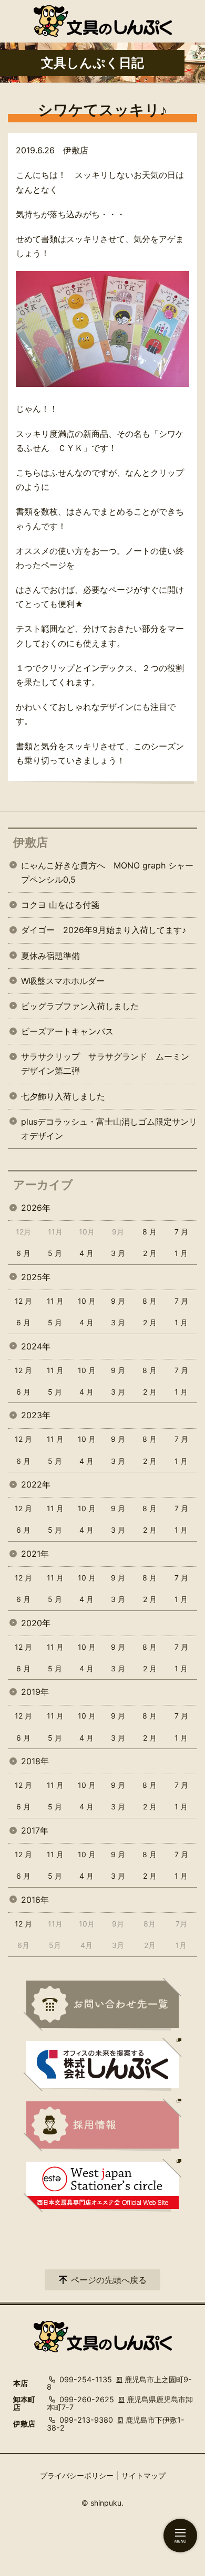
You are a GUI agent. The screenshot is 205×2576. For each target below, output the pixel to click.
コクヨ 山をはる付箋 (60, 905)
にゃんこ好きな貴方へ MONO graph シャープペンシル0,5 (107, 872)
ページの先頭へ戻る (109, 2280)
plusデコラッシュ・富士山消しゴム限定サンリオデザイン (109, 1129)
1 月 (181, 1253)
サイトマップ (143, 2475)
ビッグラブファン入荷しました (80, 1006)
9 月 (118, 1301)
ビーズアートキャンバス (67, 1031)
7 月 (181, 1232)
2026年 (36, 1208)
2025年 (36, 1277)
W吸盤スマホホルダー (63, 981)
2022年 (36, 1484)
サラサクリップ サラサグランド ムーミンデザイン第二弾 (105, 1064)
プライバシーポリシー (77, 2475)
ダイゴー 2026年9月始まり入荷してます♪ (104, 930)
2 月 (150, 1253)
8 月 (150, 1232)
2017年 (35, 1830)
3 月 (118, 1253)
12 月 (23, 1301)
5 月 (55, 1253)
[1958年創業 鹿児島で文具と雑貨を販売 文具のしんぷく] (103, 21)
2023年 (36, 1415)
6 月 (23, 1253)
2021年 (35, 1554)
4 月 (86, 1253)
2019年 (35, 1692)
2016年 (35, 1900)
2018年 (35, 1761)
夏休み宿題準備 (50, 956)
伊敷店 (30, 842)
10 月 (87, 1301)
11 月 (55, 1301)
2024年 (36, 1346)
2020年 (36, 1623)
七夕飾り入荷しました (63, 1096)
